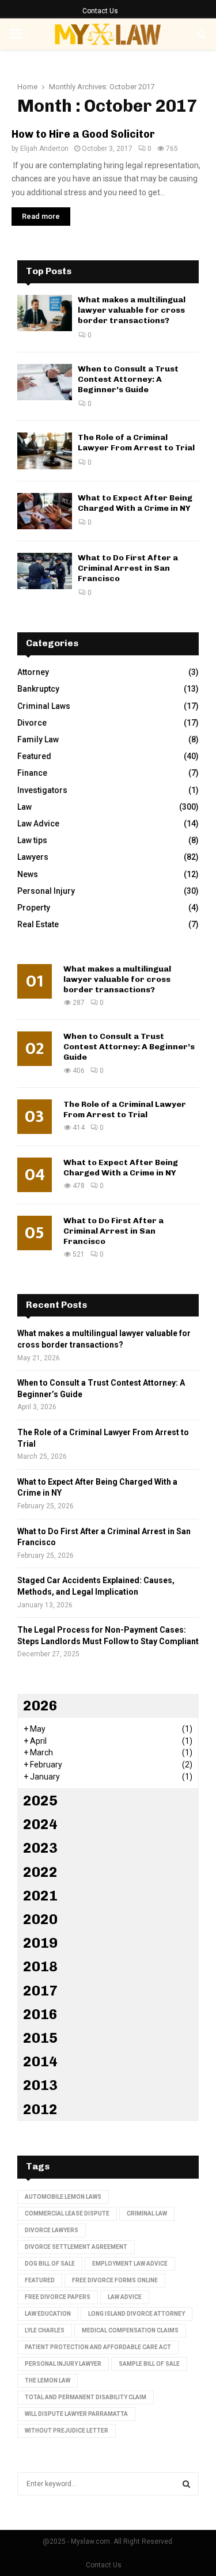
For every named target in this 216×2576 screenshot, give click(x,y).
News (28, 874)
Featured (34, 756)
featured (40, 2280)
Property (34, 908)
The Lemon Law (48, 2380)
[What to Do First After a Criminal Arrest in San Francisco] (45, 571)
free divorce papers (58, 2297)
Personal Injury (46, 891)
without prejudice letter (67, 2431)
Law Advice (38, 824)
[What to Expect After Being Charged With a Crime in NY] (45, 511)
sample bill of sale (149, 2364)
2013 (40, 2085)
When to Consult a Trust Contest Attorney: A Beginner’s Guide (128, 379)
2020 (40, 1919)
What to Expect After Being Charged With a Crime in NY (135, 503)
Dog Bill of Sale (50, 2264)
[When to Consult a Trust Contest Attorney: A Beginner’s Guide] (45, 382)
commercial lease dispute (67, 2213)
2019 (40, 1943)
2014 (40, 2061)
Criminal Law (147, 2213)
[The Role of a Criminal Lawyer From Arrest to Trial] (45, 451)
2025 (40, 1801)
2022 (40, 1872)
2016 (40, 2014)
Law (24, 807)
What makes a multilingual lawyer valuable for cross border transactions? (132, 310)
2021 (40, 1896)
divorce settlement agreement (76, 2247)
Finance (32, 773)
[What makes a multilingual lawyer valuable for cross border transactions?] (45, 313)
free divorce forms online (115, 2280)
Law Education (48, 2314)
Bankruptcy (38, 689)
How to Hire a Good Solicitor (83, 134)
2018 (40, 1966)
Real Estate (38, 924)
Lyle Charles (45, 2330)
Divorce (32, 723)
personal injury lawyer (63, 2364)
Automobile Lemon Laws (63, 2197)
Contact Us (100, 11)
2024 (40, 1824)
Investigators (42, 790)
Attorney (33, 672)
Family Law (38, 739)
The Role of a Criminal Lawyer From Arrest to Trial (136, 443)
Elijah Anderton (44, 149)
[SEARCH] (186, 2484)
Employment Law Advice (130, 2264)
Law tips (32, 840)
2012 (40, 2109)
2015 (40, 2038)
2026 (40, 1706)
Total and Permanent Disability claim (86, 2397)
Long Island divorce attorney (137, 2314)
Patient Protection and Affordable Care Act (98, 2347)
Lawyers (33, 857)
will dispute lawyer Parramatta (76, 2414)
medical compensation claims (130, 2330)
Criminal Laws (44, 706)
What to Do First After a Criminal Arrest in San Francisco (128, 568)
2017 (40, 1991)
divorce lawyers (52, 2230)
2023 (40, 1848)
